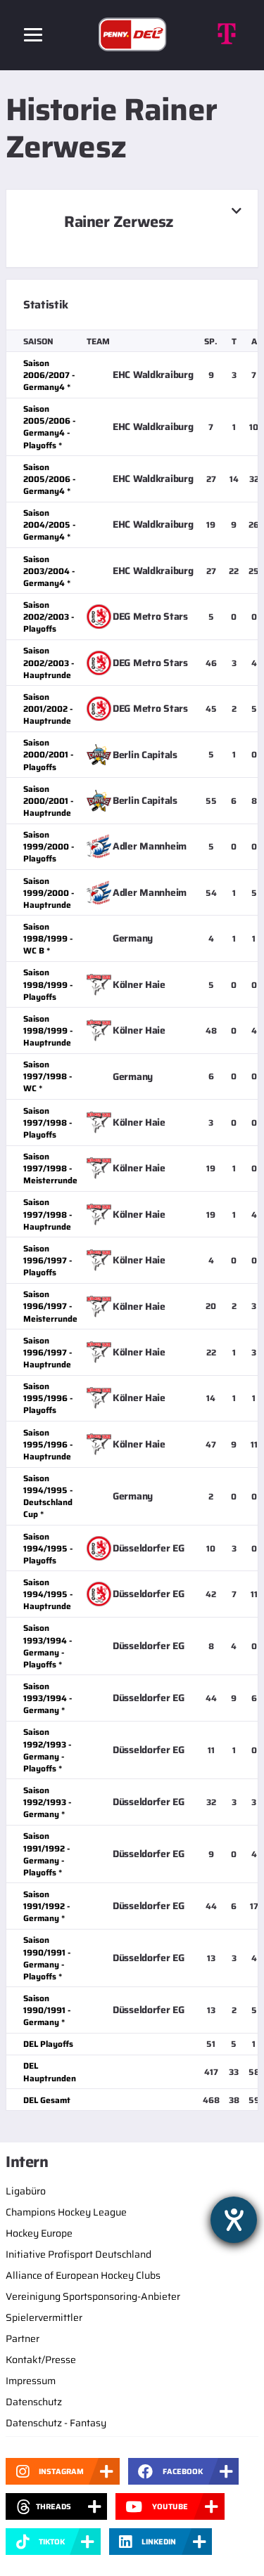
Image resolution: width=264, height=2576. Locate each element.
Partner (23, 2338)
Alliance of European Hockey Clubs (83, 2275)
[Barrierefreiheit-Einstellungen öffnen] (234, 2220)
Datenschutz (34, 2402)
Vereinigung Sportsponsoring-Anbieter (93, 2296)
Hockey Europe (39, 2233)
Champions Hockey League (66, 2212)
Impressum (31, 2381)
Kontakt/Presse (41, 2360)
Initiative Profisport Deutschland (78, 2254)
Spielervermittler (44, 2317)
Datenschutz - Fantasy (56, 2423)
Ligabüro (26, 2191)
